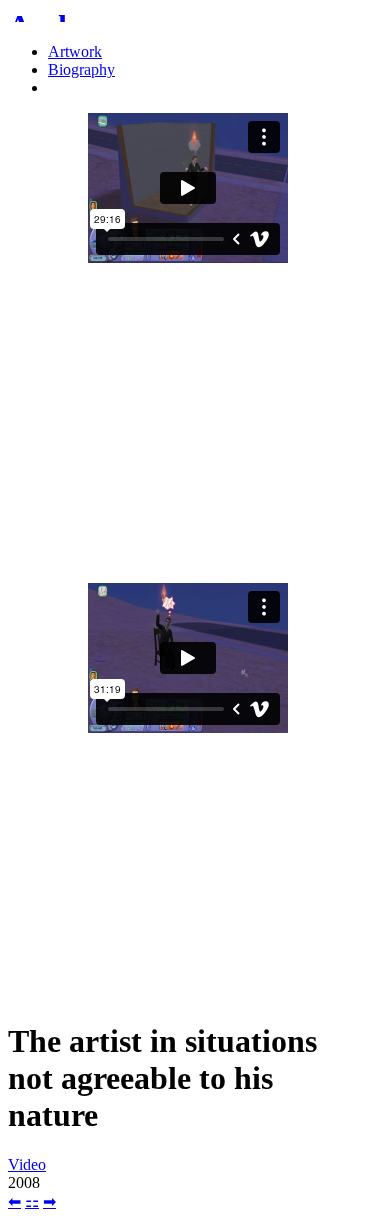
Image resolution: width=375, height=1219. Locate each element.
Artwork (75, 51)
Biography (81, 69)
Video (27, 1164)
